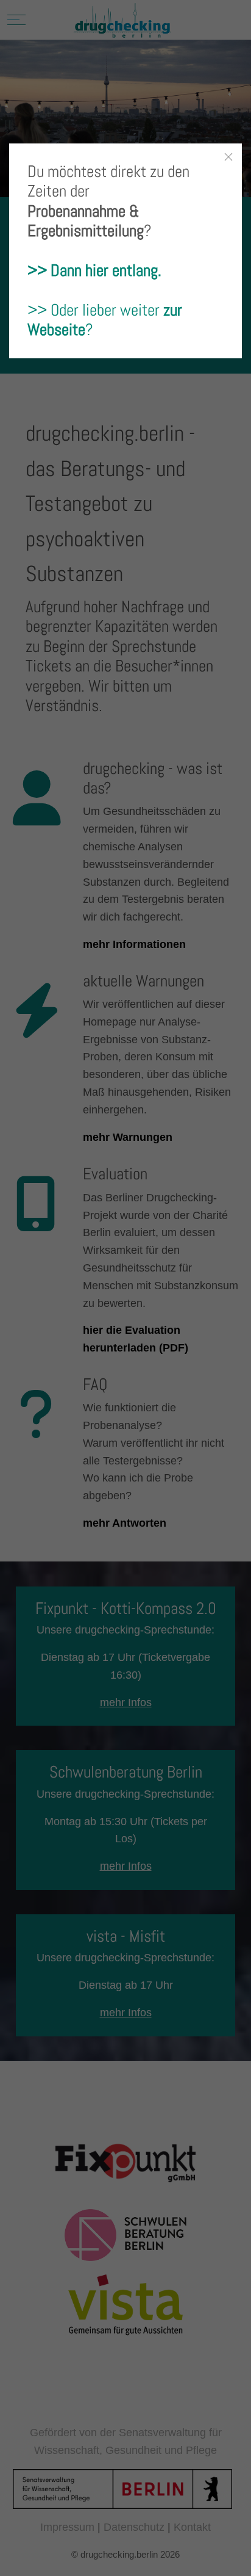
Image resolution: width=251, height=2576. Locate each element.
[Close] (228, 157)
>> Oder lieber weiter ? (105, 320)
